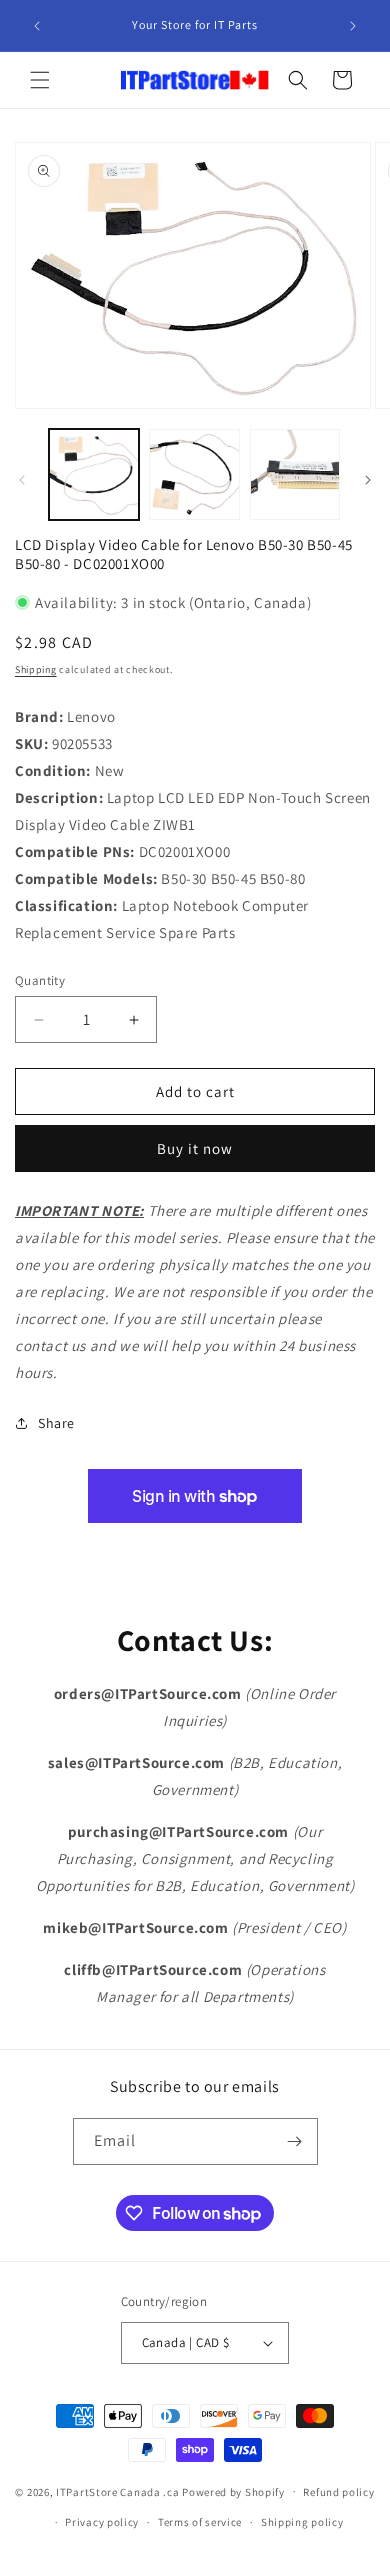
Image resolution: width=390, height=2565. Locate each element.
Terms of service (200, 2522)
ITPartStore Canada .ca (117, 2491)
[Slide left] (22, 480)
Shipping (36, 669)
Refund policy (338, 2492)
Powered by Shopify (233, 2491)
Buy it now (195, 1148)
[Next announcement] (353, 26)
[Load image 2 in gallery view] (194, 474)
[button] (40, 80)
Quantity (40, 980)
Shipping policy (302, 2522)
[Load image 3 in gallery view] (295, 474)
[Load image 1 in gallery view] (94, 474)
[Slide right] (368, 480)
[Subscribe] (295, 2141)
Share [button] (56, 1423)
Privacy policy (102, 2522)
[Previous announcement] (37, 26)
